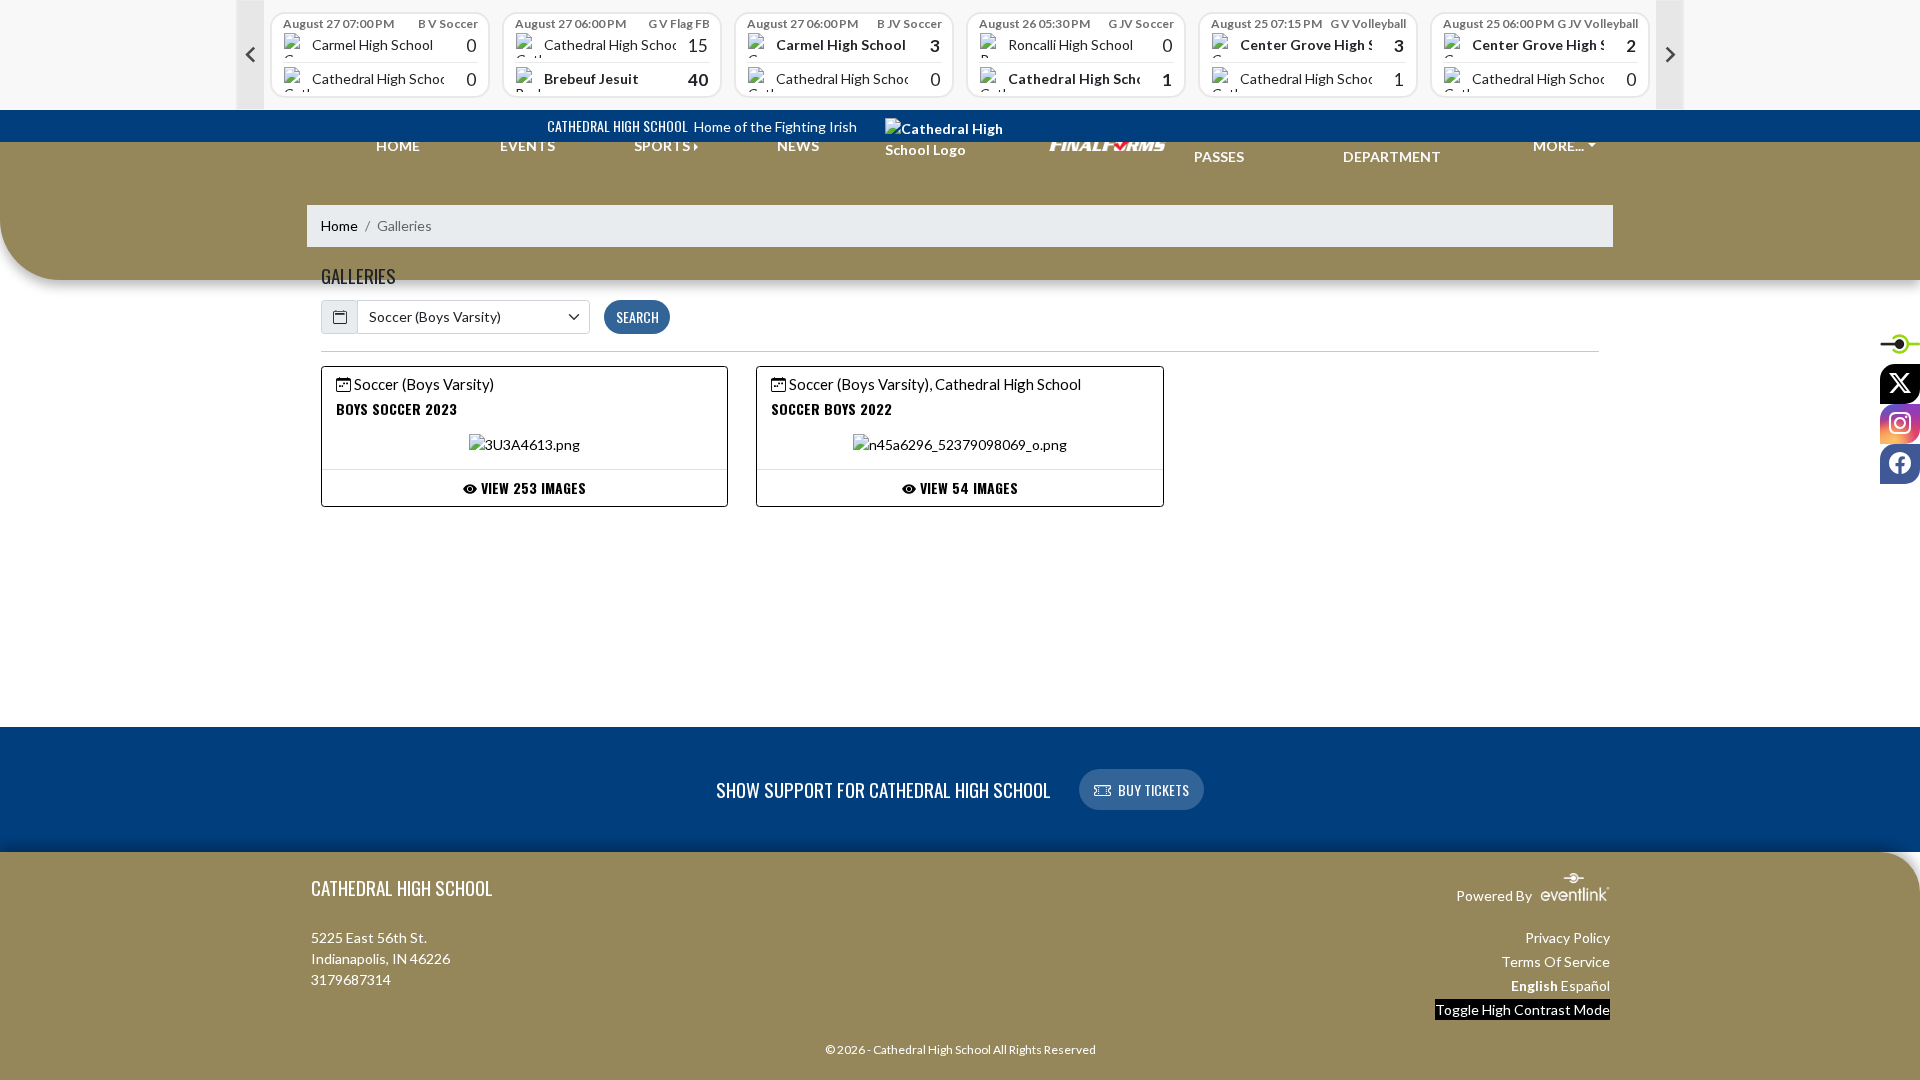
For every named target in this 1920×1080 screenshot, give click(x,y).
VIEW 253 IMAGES (531, 487)
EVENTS (527, 145)
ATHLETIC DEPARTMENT (1392, 146)
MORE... (1558, 145)
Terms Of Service (1555, 961)
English (1534, 985)
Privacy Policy (1567, 937)
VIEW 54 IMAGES (967, 487)
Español (1585, 985)
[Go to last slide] (250, 55)
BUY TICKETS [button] (1153, 789)
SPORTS (662, 145)
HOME (398, 145)
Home (339, 225)
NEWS (798, 145)
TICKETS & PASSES (1231, 146)
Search (637, 316)
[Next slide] (1670, 55)
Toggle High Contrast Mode (1522, 1009)
